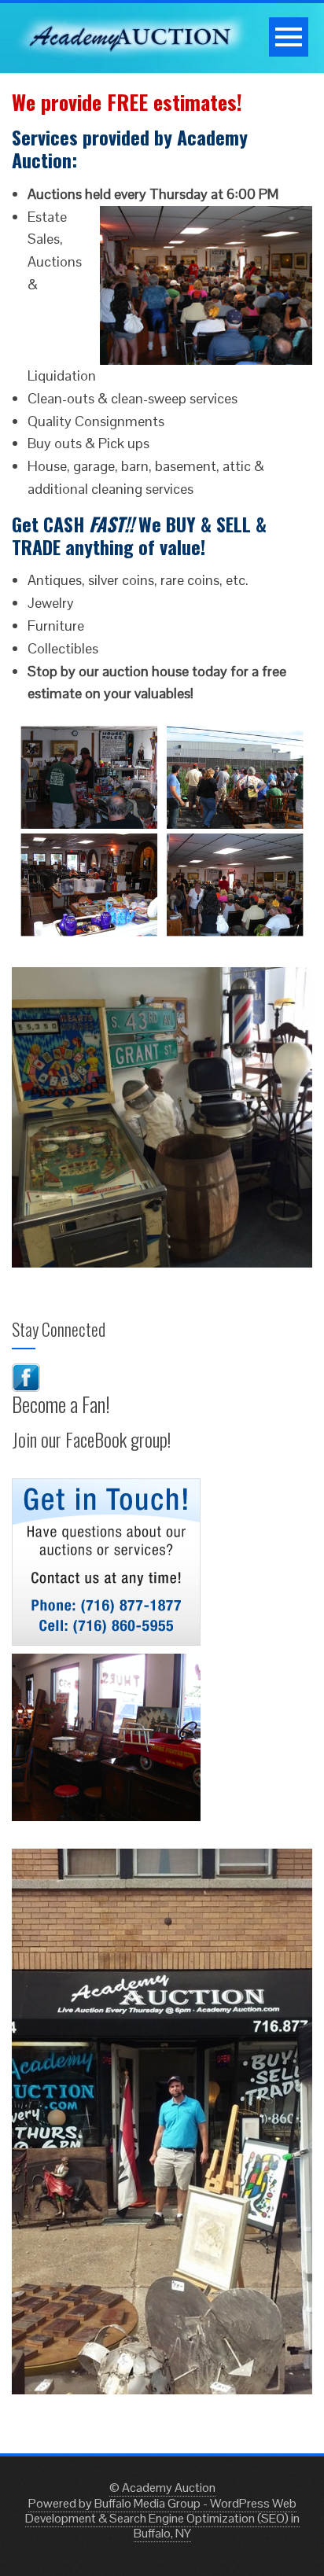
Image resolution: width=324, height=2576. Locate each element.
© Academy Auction (162, 2488)
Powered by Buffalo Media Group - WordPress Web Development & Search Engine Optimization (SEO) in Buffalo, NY (162, 2518)
